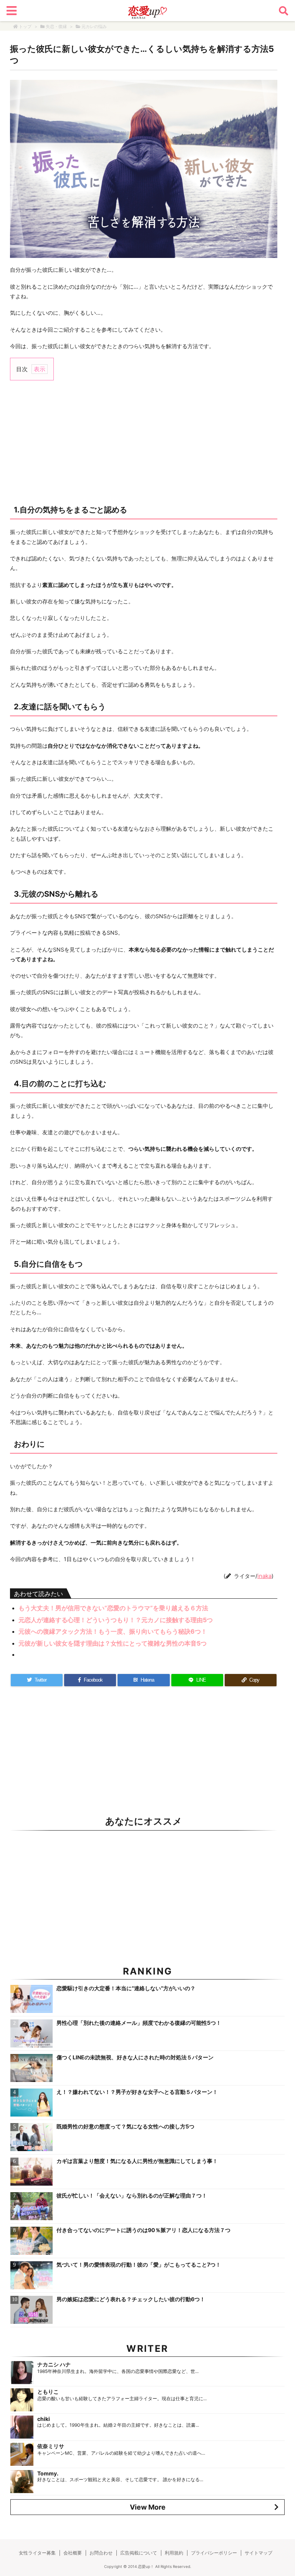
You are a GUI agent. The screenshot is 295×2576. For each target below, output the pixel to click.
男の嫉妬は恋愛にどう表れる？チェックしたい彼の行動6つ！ (131, 2299)
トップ (25, 26)
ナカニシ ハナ (54, 2364)
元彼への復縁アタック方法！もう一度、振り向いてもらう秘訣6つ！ (113, 1631)
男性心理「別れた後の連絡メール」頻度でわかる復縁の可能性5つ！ (139, 2023)
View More (148, 2507)
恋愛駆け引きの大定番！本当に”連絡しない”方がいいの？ (126, 1988)
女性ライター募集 (37, 2553)
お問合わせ (101, 2553)
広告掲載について (139, 2553)
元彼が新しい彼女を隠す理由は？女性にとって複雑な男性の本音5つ (113, 1643)
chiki (44, 2419)
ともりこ (48, 2392)
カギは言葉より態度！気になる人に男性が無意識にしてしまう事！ (137, 2161)
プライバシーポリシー (214, 2553)
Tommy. (48, 2473)
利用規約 (174, 2553)
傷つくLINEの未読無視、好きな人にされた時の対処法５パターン (135, 2057)
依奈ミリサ (51, 2446)
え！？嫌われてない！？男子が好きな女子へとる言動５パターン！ (137, 2092)
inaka (264, 1576)
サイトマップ (259, 2553)
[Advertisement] (144, 442)
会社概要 (73, 2553)
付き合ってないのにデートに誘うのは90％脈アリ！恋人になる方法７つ (143, 2230)
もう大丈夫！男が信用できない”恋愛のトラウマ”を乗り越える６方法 (113, 1608)
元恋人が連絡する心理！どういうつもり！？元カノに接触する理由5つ (116, 1620)
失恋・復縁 (56, 26)
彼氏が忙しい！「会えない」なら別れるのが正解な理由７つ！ (132, 2195)
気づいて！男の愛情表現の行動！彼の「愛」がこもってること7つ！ (139, 2265)
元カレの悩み (94, 26)
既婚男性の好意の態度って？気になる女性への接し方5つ (125, 2126)
